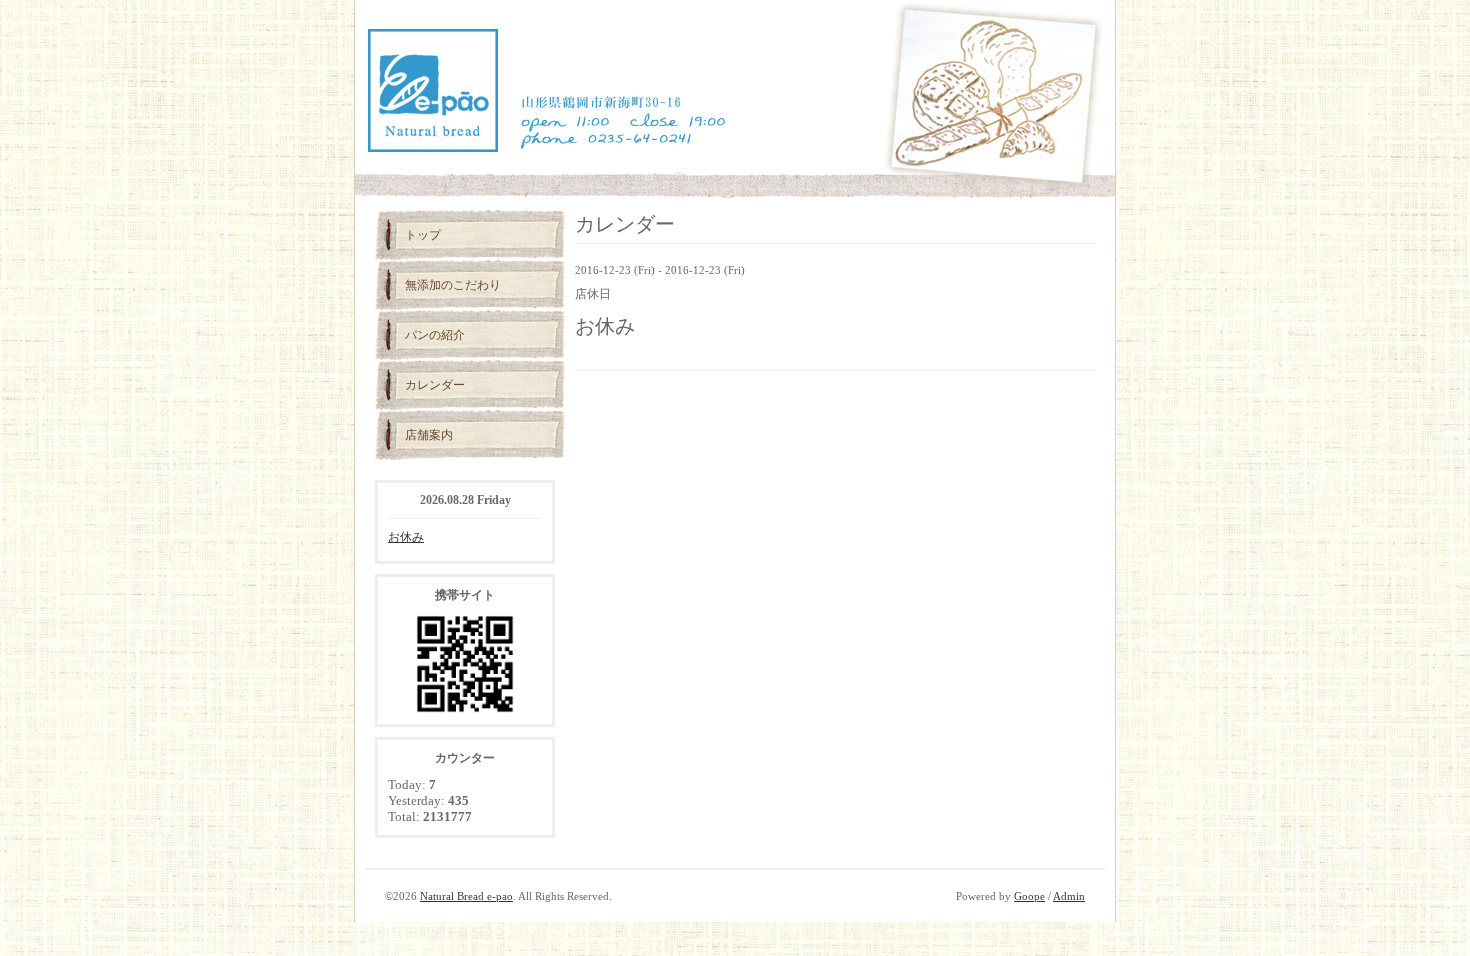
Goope (1029, 896)
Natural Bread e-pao (466, 896)
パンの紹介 (435, 335)
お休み (406, 537)
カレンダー (435, 385)
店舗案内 (429, 435)
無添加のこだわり (453, 285)
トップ (423, 235)
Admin (1069, 896)
